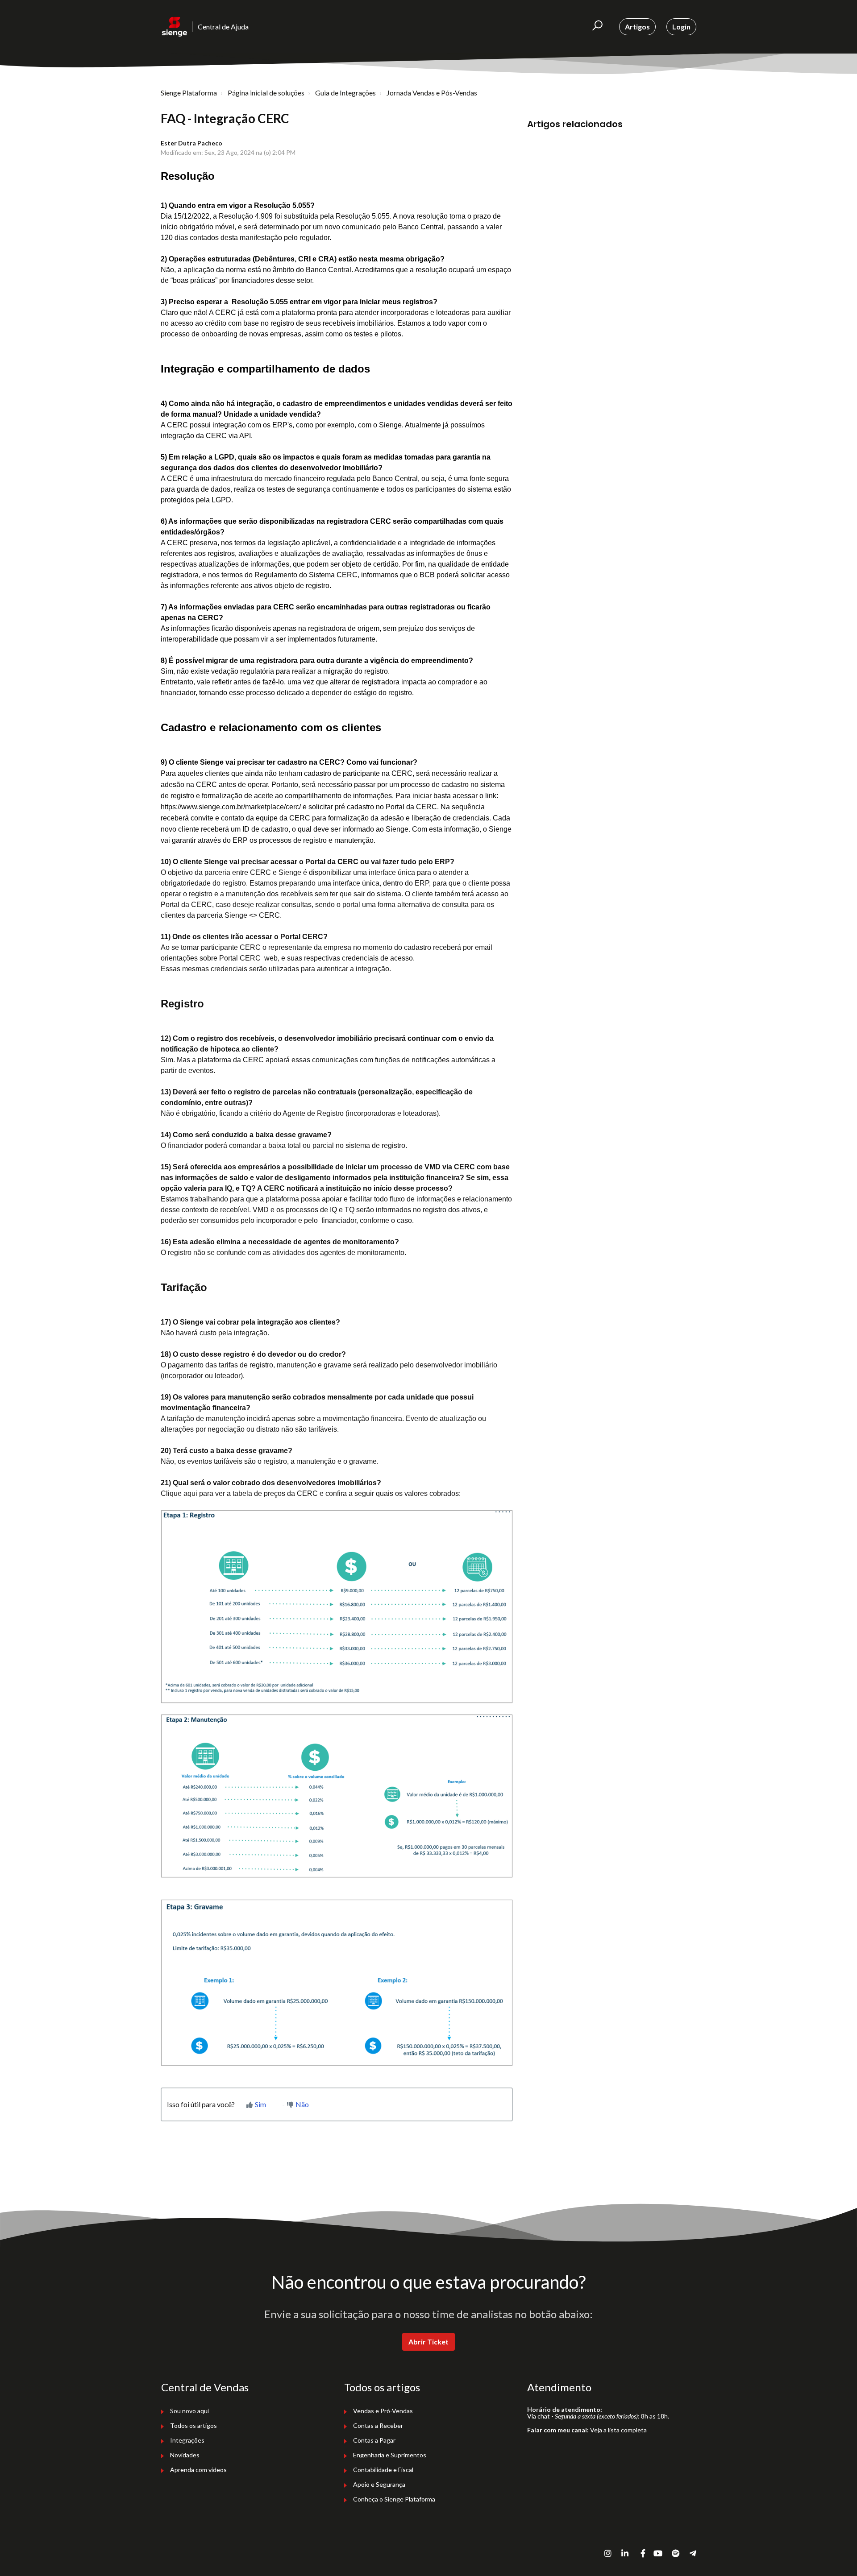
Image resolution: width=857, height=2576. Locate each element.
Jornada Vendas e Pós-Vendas (432, 93)
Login (681, 27)
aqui (190, 1493)
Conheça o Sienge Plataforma (394, 2499)
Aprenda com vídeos (198, 2470)
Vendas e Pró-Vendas (383, 2411)
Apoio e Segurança (379, 2484)
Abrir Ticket (428, 2342)
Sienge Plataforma (189, 93)
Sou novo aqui (189, 2411)
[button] (597, 27)
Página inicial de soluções (266, 93)
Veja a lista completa (618, 2430)
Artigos (637, 27)
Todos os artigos (193, 2425)
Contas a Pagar (374, 2440)
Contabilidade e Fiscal (383, 2470)
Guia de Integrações (345, 93)
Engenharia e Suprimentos (390, 2455)
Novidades (185, 2455)
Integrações (187, 2440)
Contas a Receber (378, 2425)
